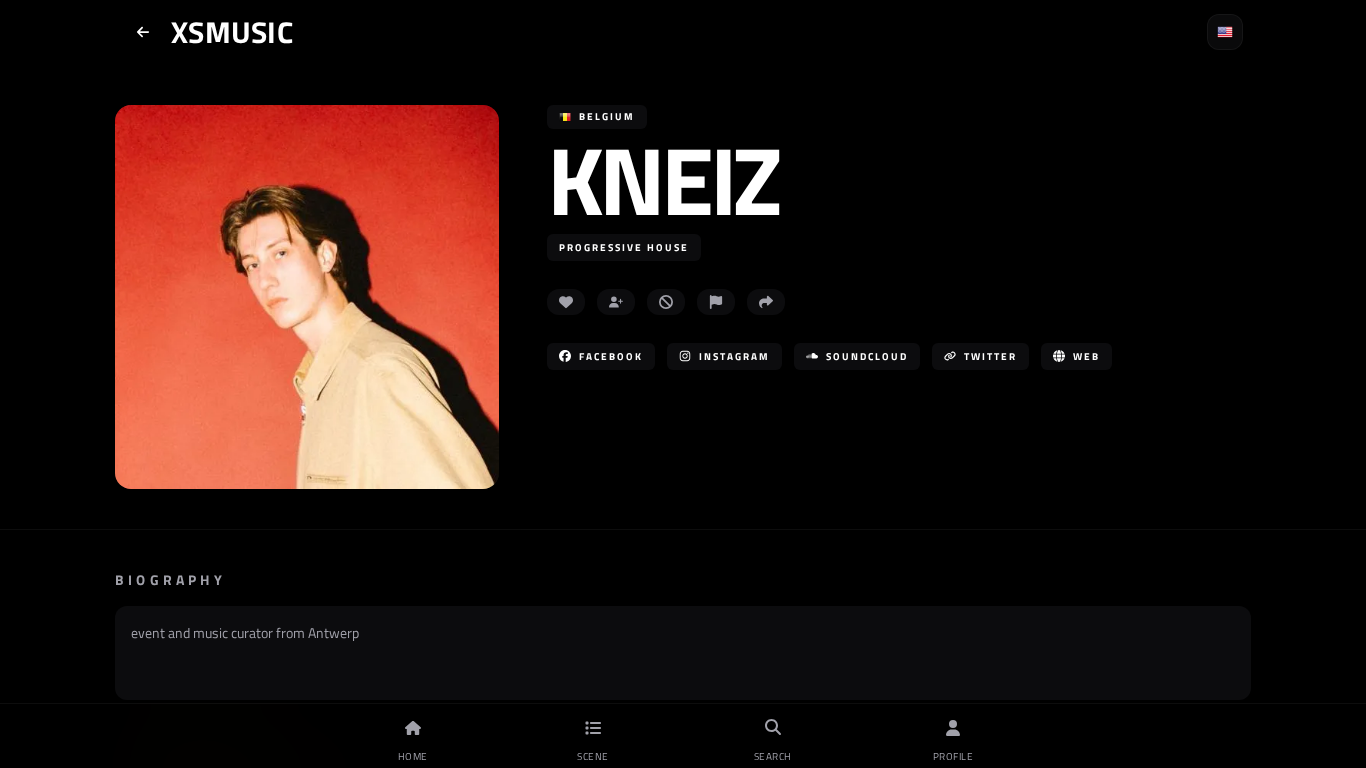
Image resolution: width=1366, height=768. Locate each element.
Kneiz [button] (662, 179)
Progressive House (624, 247)
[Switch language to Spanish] (1225, 32)
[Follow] (616, 302)
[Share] (766, 302)
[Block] (666, 302)
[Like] (566, 302)
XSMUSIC (232, 32)
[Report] (716, 302)
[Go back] (143, 32)
